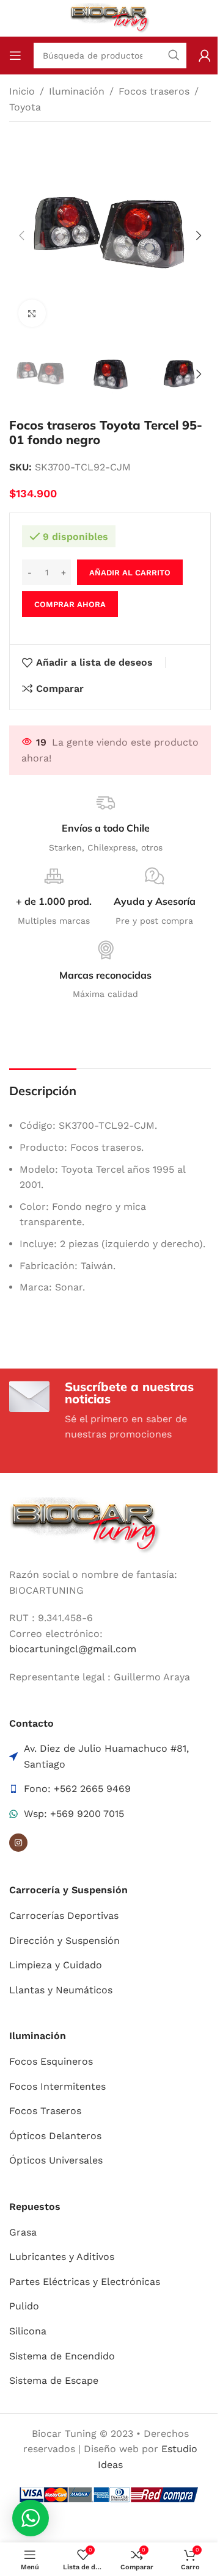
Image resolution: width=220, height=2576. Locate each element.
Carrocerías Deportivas (64, 1916)
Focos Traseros (45, 2111)
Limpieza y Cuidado (56, 1965)
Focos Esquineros (51, 2061)
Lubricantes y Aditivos (62, 2257)
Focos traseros (154, 91)
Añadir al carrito (130, 573)
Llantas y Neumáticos (61, 1990)
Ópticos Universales (56, 2160)
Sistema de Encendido (62, 2356)
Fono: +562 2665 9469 (77, 1789)
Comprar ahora (70, 604)
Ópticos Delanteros (55, 2136)
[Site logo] (110, 17)
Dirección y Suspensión (64, 1941)
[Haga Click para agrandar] (32, 313)
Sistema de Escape (54, 2380)
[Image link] (86, 1525)
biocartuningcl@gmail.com (73, 1649)
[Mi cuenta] (205, 56)
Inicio (22, 91)
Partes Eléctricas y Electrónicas (85, 2282)
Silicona (28, 2331)
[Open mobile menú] (15, 56)
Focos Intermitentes (57, 2086)
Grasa (23, 2232)
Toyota (25, 107)
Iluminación (77, 91)
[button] (21, 236)
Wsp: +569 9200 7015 (74, 1814)
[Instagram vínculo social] (18, 1843)
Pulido (24, 2306)
